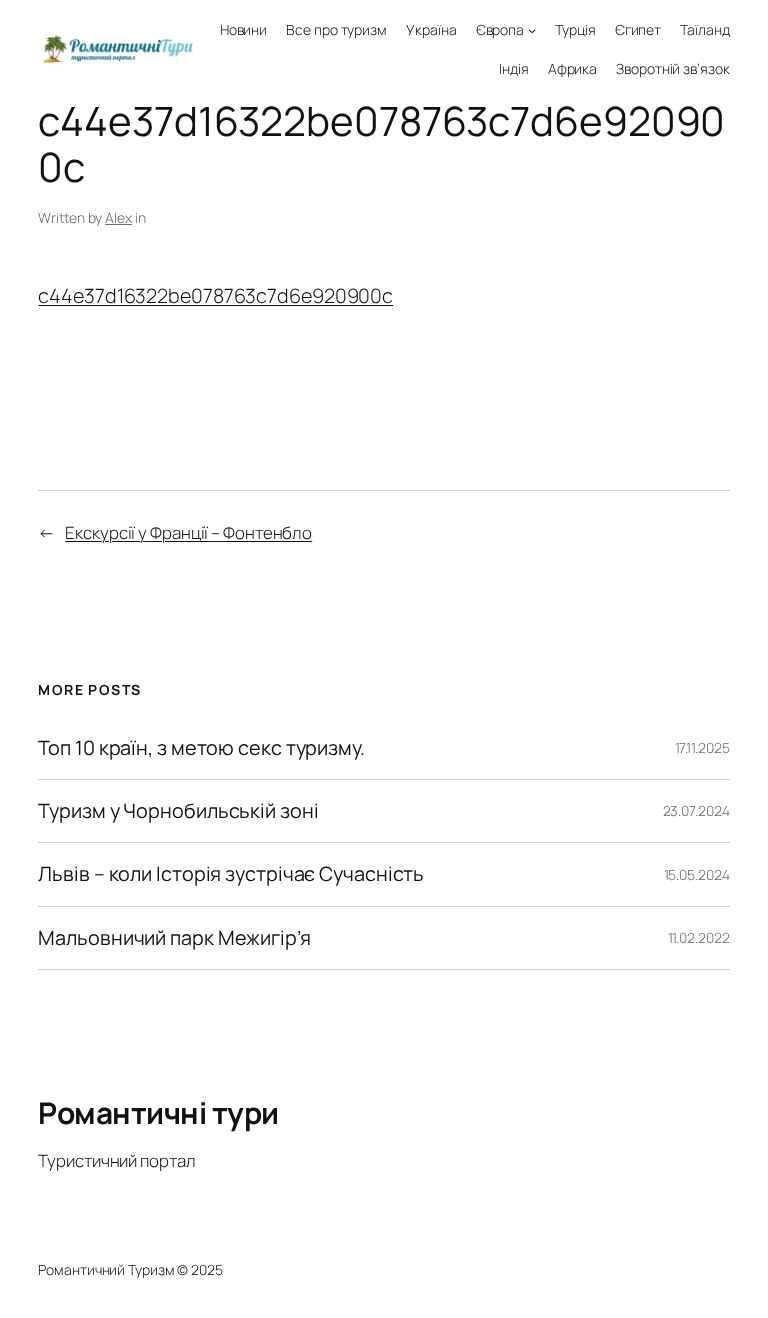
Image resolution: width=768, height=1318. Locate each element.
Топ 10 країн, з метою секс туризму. (201, 748)
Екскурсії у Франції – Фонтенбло (188, 532)
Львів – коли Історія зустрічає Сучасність (231, 874)
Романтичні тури (158, 1112)
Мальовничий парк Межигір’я (174, 938)
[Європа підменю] (532, 30)
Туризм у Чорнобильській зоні (178, 811)
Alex (118, 217)
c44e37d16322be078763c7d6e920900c (215, 295)
